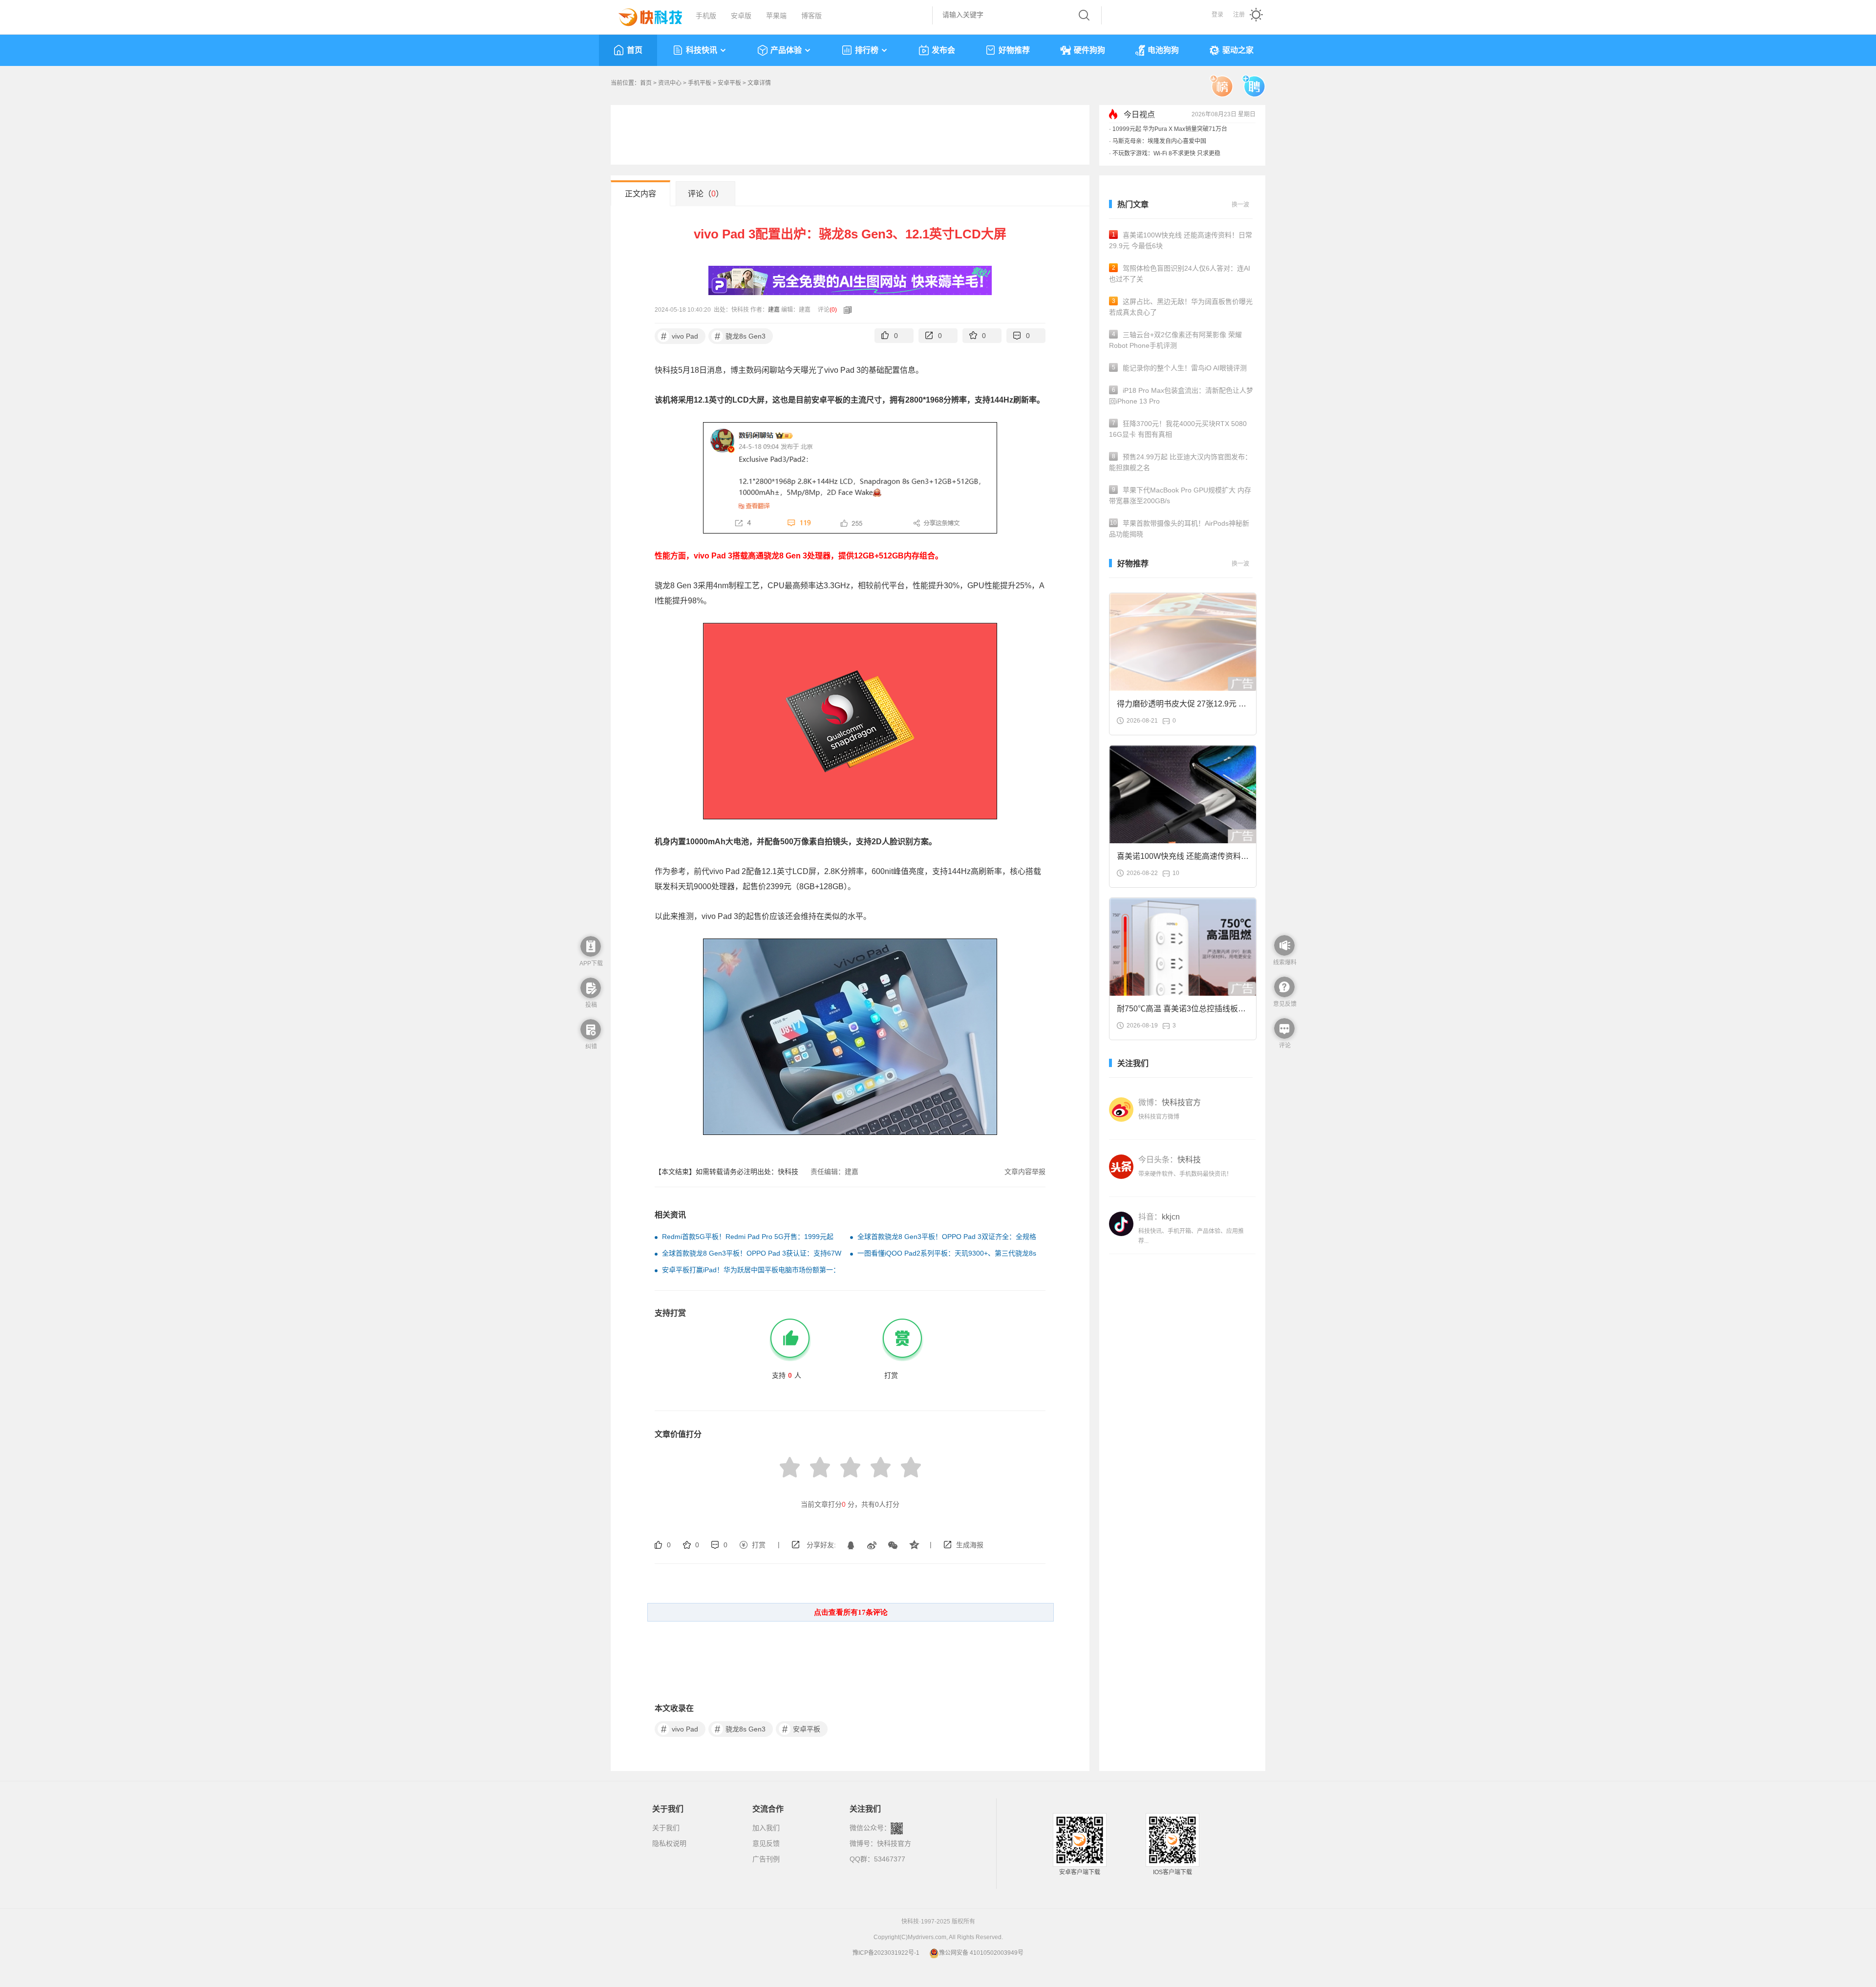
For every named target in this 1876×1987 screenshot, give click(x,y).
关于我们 (666, 1828)
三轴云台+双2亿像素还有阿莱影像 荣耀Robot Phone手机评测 (1175, 340)
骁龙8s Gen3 (740, 336)
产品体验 (786, 50)
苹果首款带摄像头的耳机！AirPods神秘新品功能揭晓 (1179, 529)
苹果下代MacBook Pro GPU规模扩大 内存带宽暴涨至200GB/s (1180, 495)
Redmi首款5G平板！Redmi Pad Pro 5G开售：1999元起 (748, 1237)
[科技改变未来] (643, 15)
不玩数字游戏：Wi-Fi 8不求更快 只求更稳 (1166, 153)
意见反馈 (766, 1843)
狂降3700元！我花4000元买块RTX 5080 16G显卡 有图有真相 (1178, 429)
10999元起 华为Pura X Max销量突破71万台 (1170, 129)
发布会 (943, 50)
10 (1176, 873)
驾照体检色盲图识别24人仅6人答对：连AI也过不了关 (1180, 274)
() (833, 310)
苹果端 (776, 16)
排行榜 (867, 50)
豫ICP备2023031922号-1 (886, 1953)
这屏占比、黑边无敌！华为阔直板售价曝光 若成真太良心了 (1181, 307)
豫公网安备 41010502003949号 (981, 1953)
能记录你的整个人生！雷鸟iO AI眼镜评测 (1180, 368)
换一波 (1240, 205)
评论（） (706, 194)
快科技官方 (894, 1843)
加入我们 (766, 1828)
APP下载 (591, 963)
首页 (635, 50)
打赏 (759, 1545)
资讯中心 (670, 83)
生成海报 (970, 1545)
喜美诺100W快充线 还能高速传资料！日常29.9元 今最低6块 (1181, 240)
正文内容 (640, 194)
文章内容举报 (1025, 1172)
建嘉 (774, 310)
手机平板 (700, 83)
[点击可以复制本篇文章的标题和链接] (845, 310)
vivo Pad (680, 336)
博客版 (811, 16)
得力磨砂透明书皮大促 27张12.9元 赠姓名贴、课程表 (1182, 707)
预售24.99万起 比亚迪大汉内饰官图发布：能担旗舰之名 (1180, 462)
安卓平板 (729, 83)
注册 (1239, 15)
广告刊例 (766, 1859)
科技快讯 (702, 50)
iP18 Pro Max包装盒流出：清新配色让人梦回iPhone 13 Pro (1181, 396)
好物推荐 (1014, 50)
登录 (1217, 15)
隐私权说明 (669, 1843)
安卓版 (741, 16)
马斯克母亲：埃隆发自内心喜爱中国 (1159, 141)
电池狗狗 (1163, 50)
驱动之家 (1238, 50)
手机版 (706, 16)
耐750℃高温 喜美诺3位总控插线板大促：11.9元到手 (1181, 1012)
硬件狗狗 (1089, 50)
